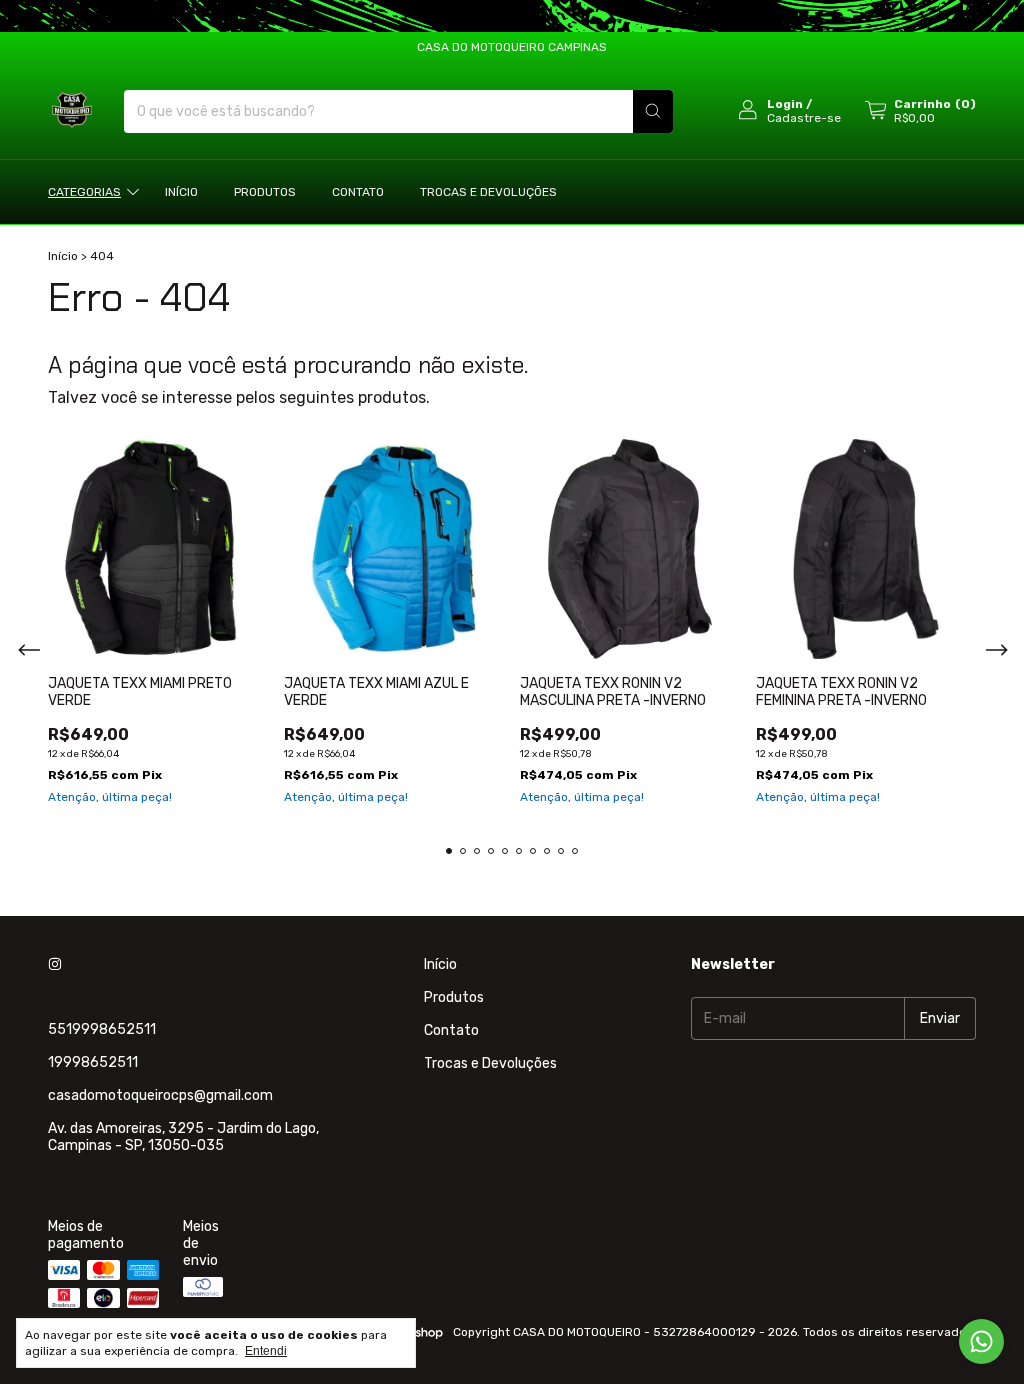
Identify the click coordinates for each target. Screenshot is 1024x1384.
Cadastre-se (804, 118)
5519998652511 (102, 1029)
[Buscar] (653, 111)
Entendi (266, 1351)
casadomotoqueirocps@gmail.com (160, 1095)
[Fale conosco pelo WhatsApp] (981, 1341)
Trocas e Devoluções (488, 192)
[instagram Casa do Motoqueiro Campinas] (55, 964)
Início (181, 192)
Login (785, 104)
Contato (358, 192)
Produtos (265, 192)
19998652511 (93, 1062)
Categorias (84, 192)
